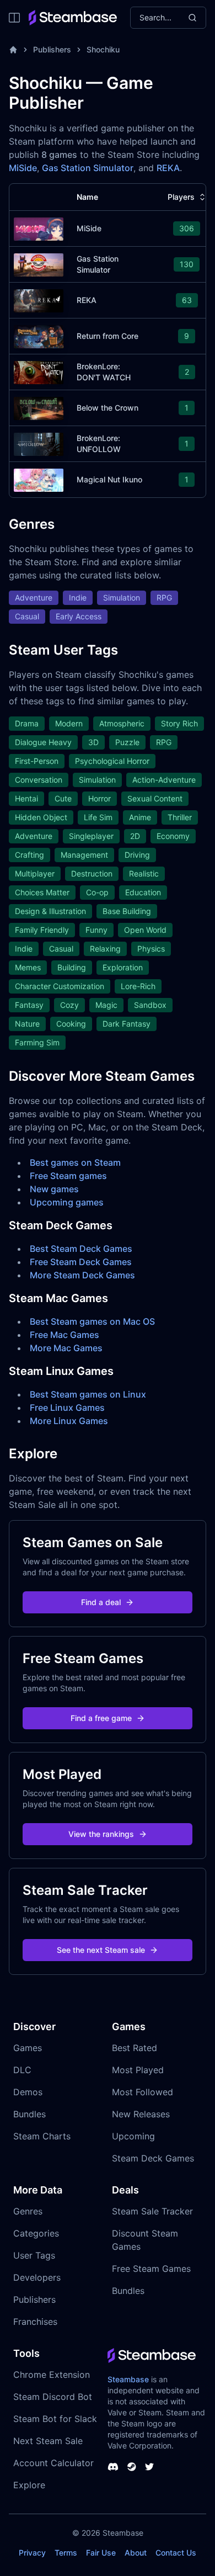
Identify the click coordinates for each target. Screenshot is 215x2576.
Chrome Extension (52, 2375)
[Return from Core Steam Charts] (39, 335)
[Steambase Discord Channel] (113, 2467)
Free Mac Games (64, 1335)
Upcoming (133, 2136)
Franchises (35, 2322)
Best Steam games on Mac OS (92, 1321)
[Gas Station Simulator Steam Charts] (39, 264)
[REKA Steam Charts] (39, 299)
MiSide (23, 168)
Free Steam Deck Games (81, 1262)
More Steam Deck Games (82, 1275)
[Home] (13, 50)
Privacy (32, 2553)
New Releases (141, 2114)
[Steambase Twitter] (149, 2467)
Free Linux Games (67, 1407)
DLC (22, 2070)
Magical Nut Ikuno (109, 479)
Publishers (52, 49)
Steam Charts (42, 2136)
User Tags (34, 2255)
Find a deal (101, 1602)
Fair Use (101, 2553)
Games (28, 2048)
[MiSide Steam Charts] (39, 228)
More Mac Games (66, 1348)
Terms (66, 2553)
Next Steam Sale (48, 2441)
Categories (36, 2233)
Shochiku (103, 49)
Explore (29, 2485)
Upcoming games (67, 1202)
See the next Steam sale (101, 1950)
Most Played (138, 2070)
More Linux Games (69, 1421)
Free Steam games (68, 1176)
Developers (37, 2277)
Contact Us (176, 2553)
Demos (28, 2092)
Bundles (29, 2114)
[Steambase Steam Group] (132, 2467)
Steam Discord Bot (53, 2397)
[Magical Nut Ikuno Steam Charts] (39, 479)
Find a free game (101, 1718)
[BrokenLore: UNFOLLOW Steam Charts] (39, 443)
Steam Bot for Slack (55, 2419)
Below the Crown (108, 408)
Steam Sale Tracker (152, 2211)
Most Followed (143, 2092)
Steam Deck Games (153, 2158)
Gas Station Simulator (88, 168)
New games (54, 1189)
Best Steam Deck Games (81, 1249)
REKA (168, 168)
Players (181, 197)
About (136, 2553)
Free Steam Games (151, 2269)
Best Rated (135, 2048)
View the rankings (101, 1834)
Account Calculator (53, 2463)
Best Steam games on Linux (88, 1394)
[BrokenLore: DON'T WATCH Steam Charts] (39, 371)
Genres (28, 2211)
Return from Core (108, 336)
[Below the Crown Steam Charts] (39, 407)
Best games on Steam (75, 1162)
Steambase (128, 2379)
